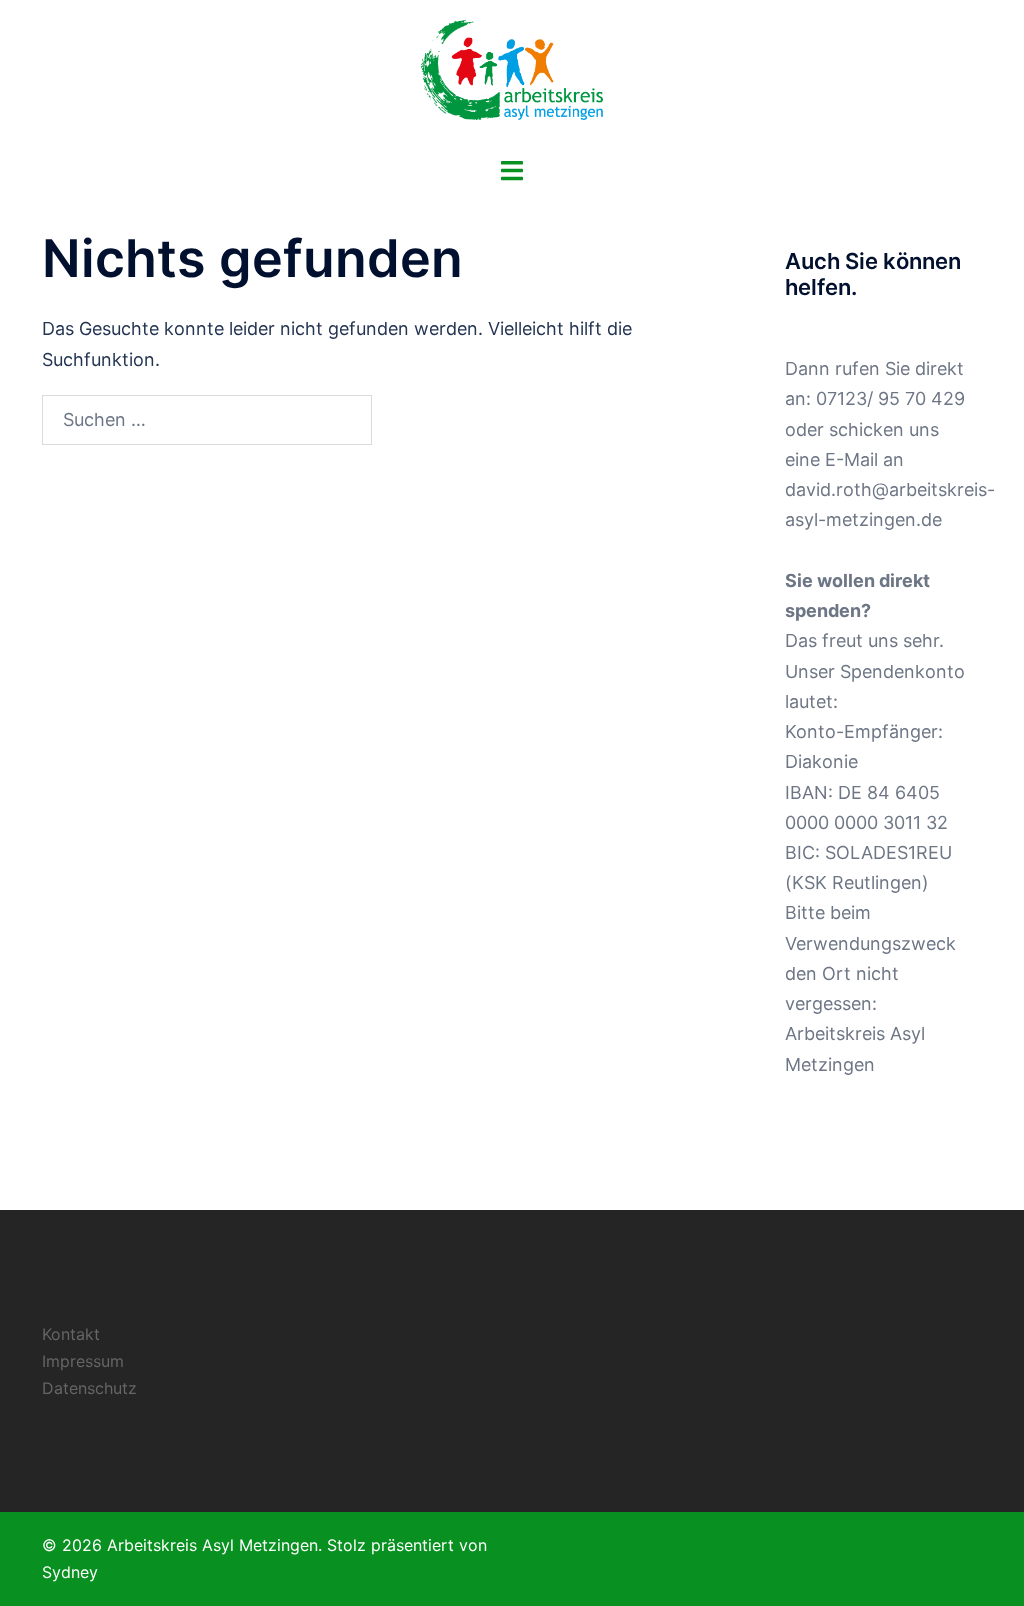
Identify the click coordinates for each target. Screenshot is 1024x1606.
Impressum (83, 1361)
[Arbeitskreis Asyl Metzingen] (512, 75)
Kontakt (71, 1334)
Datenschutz (89, 1388)
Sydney (70, 1572)
